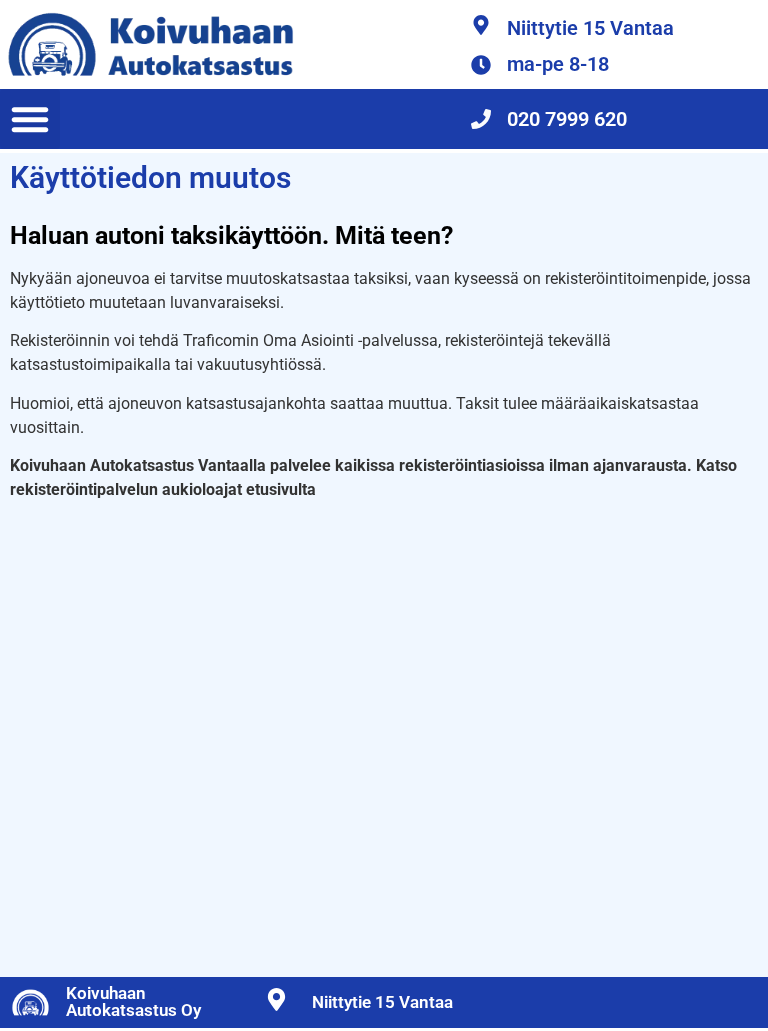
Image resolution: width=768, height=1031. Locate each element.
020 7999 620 (567, 119)
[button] (30, 119)
